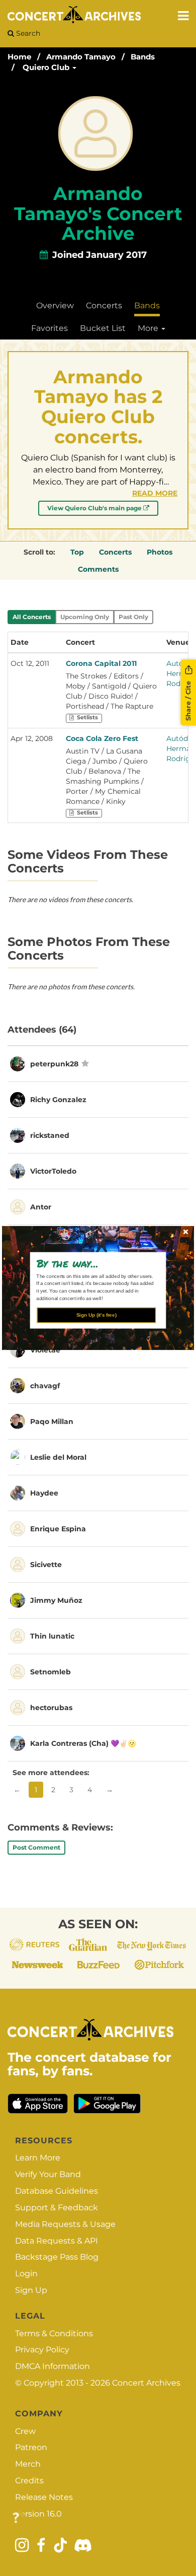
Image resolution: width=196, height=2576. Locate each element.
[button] (94, 1263)
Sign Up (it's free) (96, 1315)
